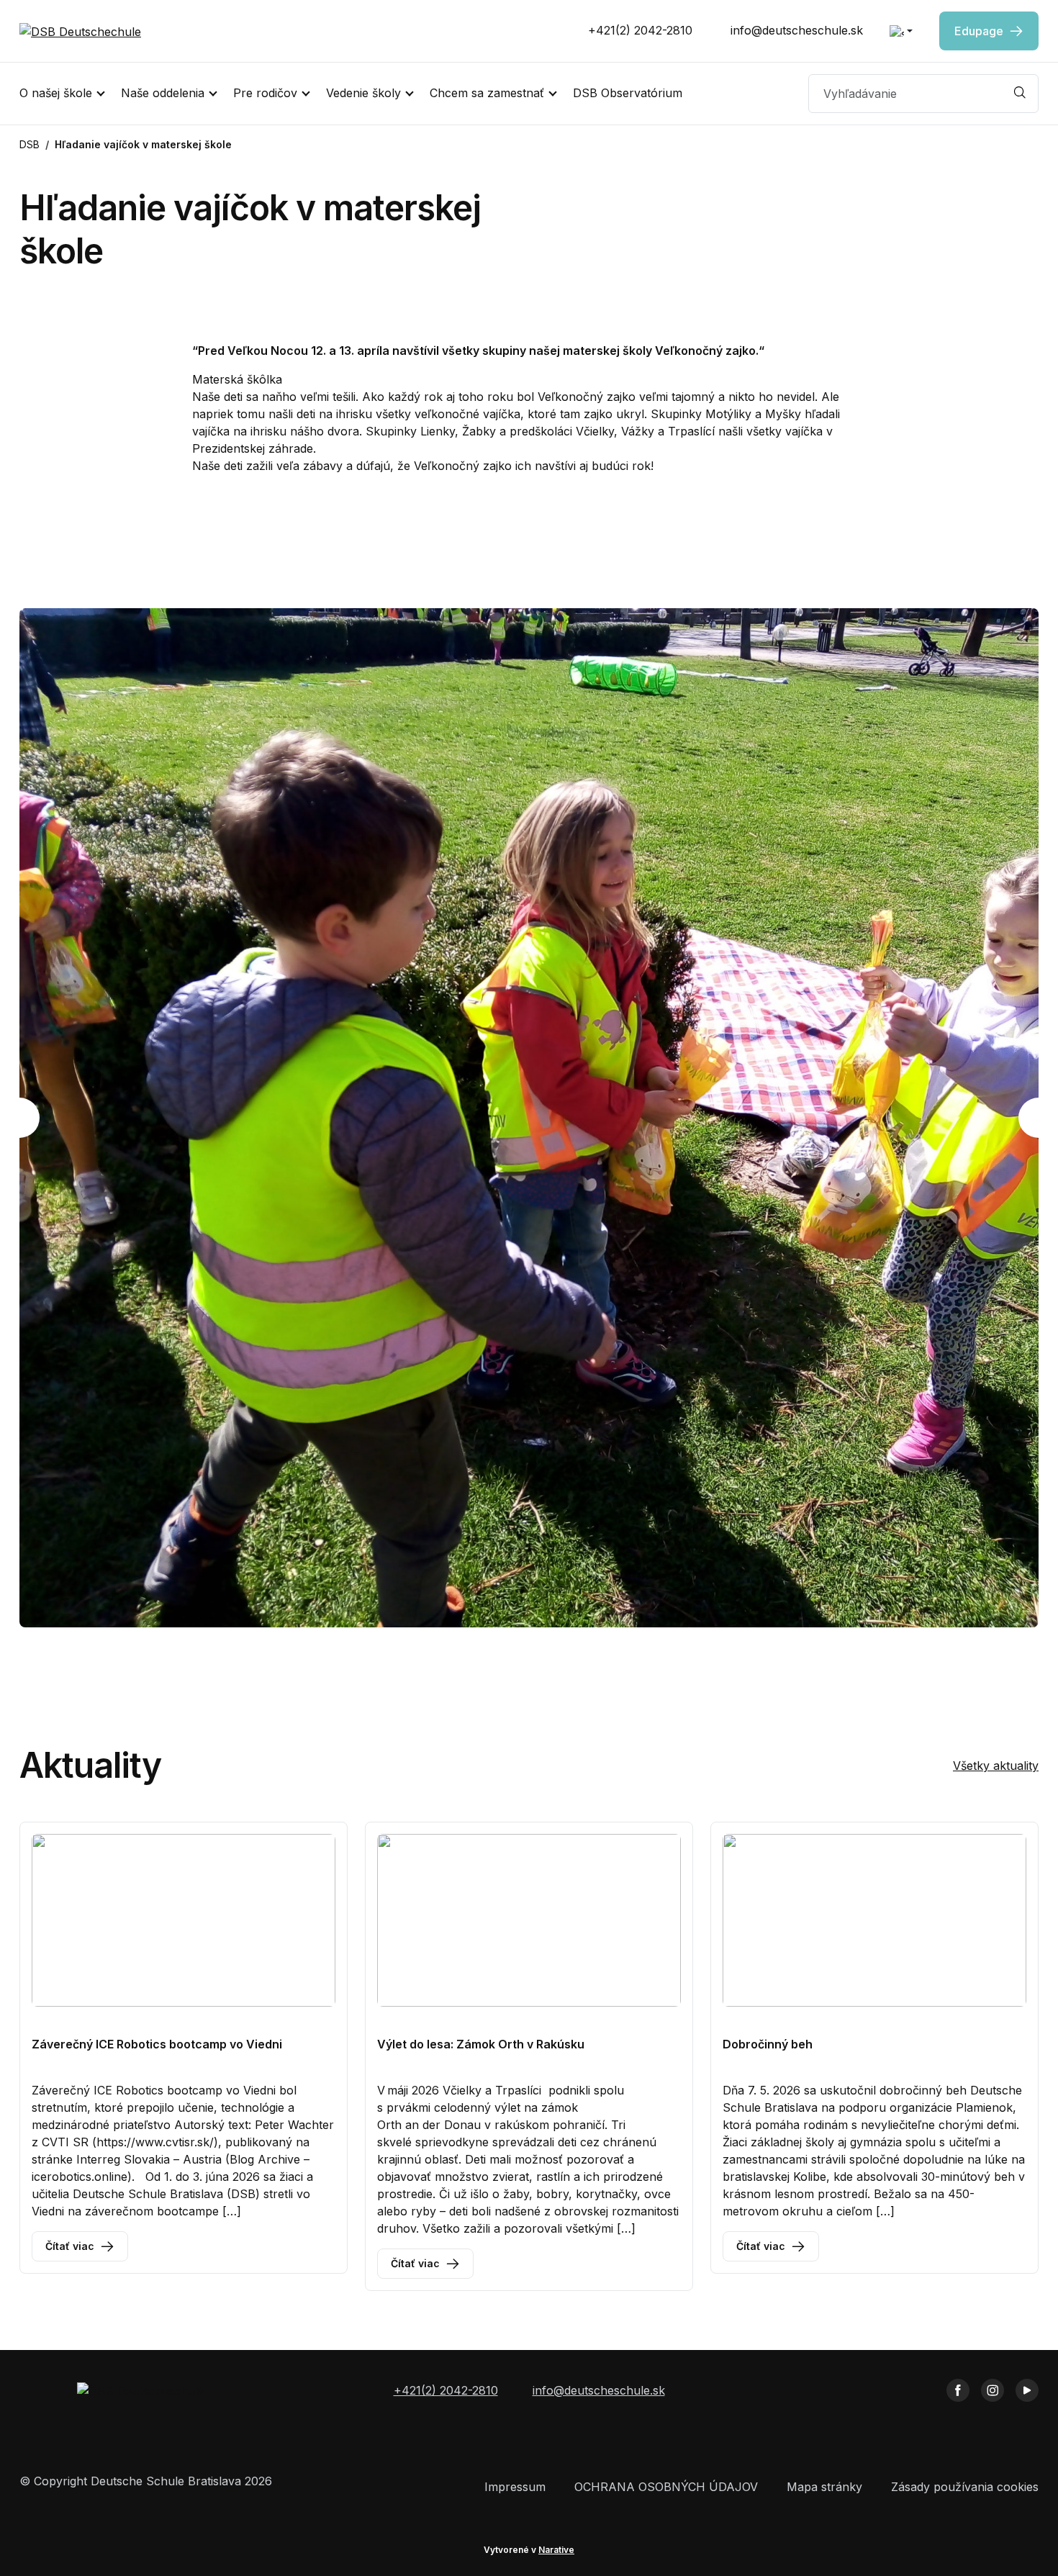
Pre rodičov (265, 93)
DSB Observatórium (628, 93)
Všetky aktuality (996, 1766)
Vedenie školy (363, 93)
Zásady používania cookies (965, 2487)
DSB (30, 144)
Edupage (979, 31)
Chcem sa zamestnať (487, 93)
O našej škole (56, 93)
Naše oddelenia (163, 93)
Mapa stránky (824, 2487)
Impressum (515, 2487)
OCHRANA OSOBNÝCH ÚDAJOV (666, 2487)
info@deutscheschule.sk (795, 30)
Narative (556, 2550)
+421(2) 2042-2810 (638, 30)
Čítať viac (70, 2246)
